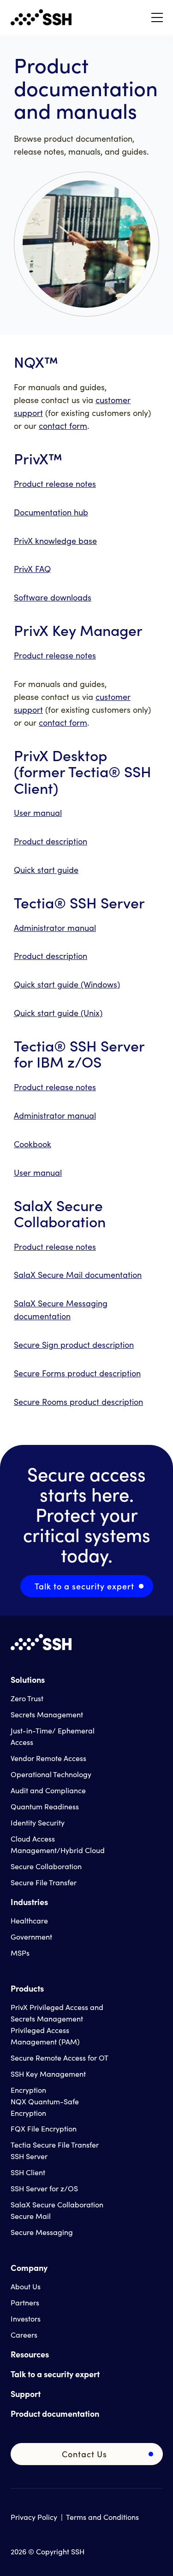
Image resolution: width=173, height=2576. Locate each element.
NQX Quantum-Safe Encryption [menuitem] (45, 2107)
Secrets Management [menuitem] (47, 1714)
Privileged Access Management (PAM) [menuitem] (45, 2036)
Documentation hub (51, 512)
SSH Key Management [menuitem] (48, 2074)
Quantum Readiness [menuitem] (45, 1806)
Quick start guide (46, 870)
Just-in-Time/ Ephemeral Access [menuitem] (53, 1736)
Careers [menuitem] (24, 2335)
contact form (63, 426)
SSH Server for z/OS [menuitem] (44, 2188)
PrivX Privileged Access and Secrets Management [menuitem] (57, 2013)
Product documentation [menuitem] (55, 2413)
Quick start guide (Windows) (67, 984)
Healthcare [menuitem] (29, 1920)
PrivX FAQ (32, 569)
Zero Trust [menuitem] (27, 1698)
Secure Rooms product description (78, 1402)
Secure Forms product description (77, 1373)
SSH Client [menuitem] (28, 2172)
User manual (38, 813)
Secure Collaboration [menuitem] (46, 1866)
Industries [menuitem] (29, 1902)
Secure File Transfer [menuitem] (44, 1882)
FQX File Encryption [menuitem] (44, 2128)
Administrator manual (55, 928)
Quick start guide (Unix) (58, 1013)
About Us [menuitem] (26, 2286)
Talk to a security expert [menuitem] (55, 2374)
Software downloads (53, 597)
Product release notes (55, 484)
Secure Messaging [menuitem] (42, 2232)
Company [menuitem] (29, 2267)
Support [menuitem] (26, 2394)
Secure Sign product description (74, 1345)
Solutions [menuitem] (28, 1679)
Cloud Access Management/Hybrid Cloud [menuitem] (58, 1844)
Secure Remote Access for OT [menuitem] (60, 2058)
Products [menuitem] (27, 1988)
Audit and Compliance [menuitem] (48, 1790)
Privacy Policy (34, 2517)
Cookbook (33, 1144)
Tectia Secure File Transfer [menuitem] (55, 2145)
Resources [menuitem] (30, 2354)
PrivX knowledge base (55, 541)
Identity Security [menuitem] (38, 1822)
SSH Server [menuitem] (29, 2156)
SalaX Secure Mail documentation (78, 1275)
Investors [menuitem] (26, 2319)
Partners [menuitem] (25, 2302)
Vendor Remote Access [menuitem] (48, 1758)
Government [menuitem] (31, 1937)
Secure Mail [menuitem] (31, 2216)
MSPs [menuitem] (20, 1953)
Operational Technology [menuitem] (51, 1774)
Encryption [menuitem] (28, 2090)
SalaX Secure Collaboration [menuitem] (57, 2204)
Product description (51, 841)
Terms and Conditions (102, 2517)
